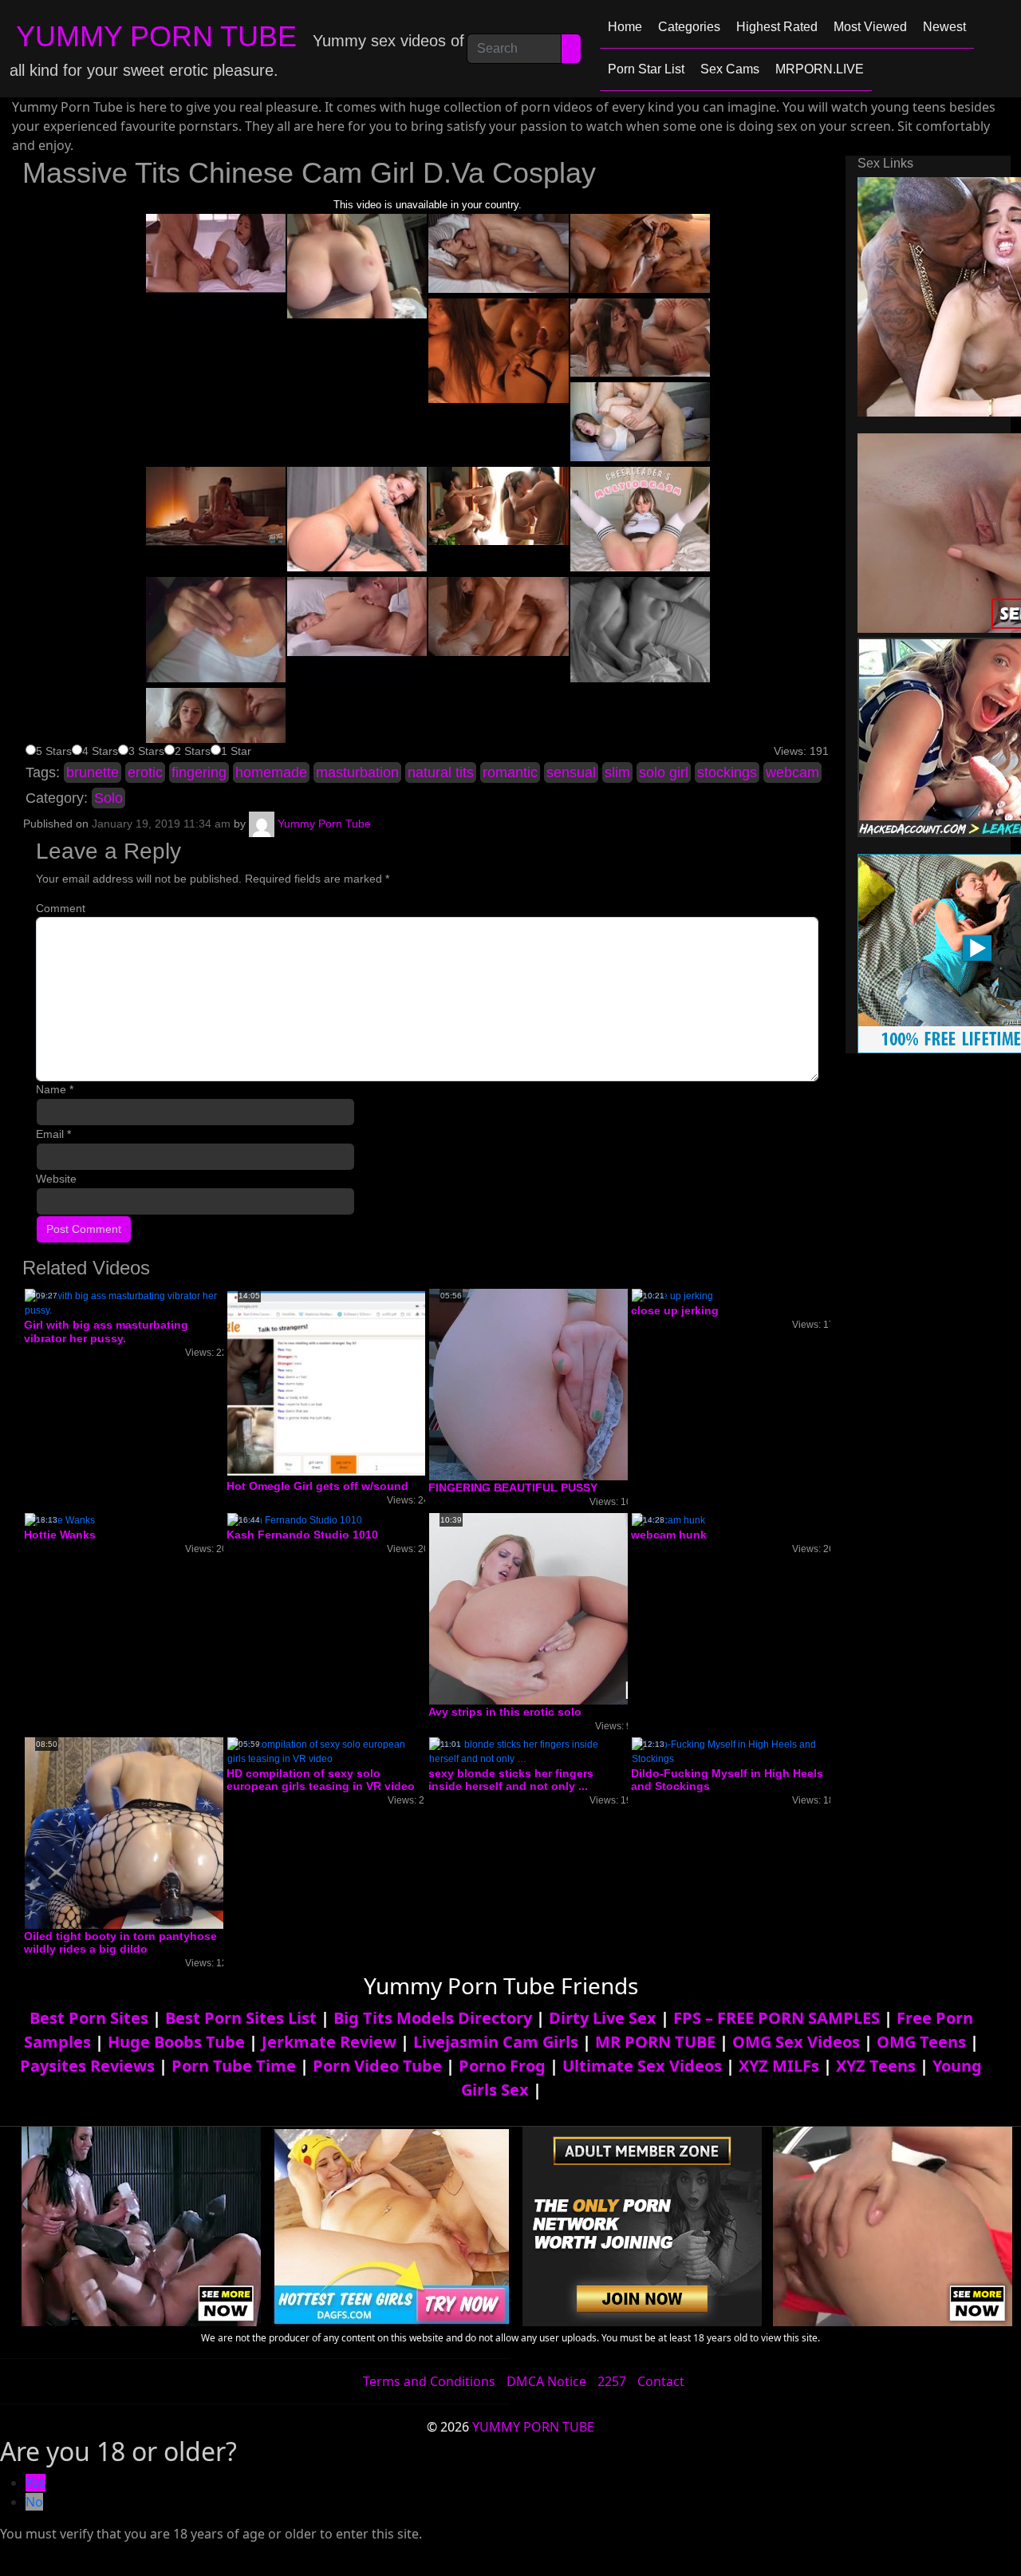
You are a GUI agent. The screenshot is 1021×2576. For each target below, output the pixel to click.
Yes (35, 2483)
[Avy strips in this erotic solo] (557, 1608)
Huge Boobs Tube (176, 2042)
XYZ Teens (876, 2066)
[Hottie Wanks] (60, 1519)
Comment (61, 908)
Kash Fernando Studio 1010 (302, 1535)
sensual (571, 772)
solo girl (664, 772)
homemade (271, 772)
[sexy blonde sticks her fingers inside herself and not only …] (528, 1751)
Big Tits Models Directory (433, 2018)
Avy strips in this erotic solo (505, 1712)
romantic (510, 772)
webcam (792, 772)
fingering (199, 772)
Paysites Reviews (87, 2066)
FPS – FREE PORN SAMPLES (777, 2018)
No (34, 2502)
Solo (108, 798)
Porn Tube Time (234, 2066)
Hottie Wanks (60, 1535)
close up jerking (675, 1310)
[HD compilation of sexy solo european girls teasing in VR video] (326, 1751)
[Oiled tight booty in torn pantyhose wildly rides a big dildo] (152, 1832)
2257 (612, 2381)
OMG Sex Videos (796, 2042)
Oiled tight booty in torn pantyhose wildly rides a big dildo (120, 1943)
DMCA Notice (546, 2381)
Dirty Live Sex (603, 2018)
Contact (661, 2381)
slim (617, 772)
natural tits (441, 772)
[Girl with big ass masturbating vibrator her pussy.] (124, 1302)
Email (53, 1134)
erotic (145, 772)
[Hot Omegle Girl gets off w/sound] (354, 1383)
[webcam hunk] (668, 1519)
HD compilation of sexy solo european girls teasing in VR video (321, 1780)
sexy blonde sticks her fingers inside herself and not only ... (511, 1780)
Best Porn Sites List (241, 2018)
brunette (93, 772)
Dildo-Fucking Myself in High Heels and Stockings (727, 1780)
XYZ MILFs (779, 2066)
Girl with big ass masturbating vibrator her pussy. (106, 1331)
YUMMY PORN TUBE (156, 36)
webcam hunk (669, 1535)
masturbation (357, 772)
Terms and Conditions (429, 2381)
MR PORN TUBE (655, 2042)
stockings (727, 772)
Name (55, 1089)
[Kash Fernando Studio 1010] (295, 1519)
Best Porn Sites (89, 2018)
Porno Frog (502, 2066)
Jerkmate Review (329, 2042)
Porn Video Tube (377, 2066)
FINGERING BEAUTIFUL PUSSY (513, 1488)
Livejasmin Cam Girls (496, 2042)
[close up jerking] (672, 1295)
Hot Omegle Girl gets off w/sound (317, 1486)
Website (56, 1179)
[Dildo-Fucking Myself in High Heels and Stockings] (731, 1751)
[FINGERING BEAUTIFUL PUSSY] (557, 1384)
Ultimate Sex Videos (642, 2066)
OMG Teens (921, 2042)
